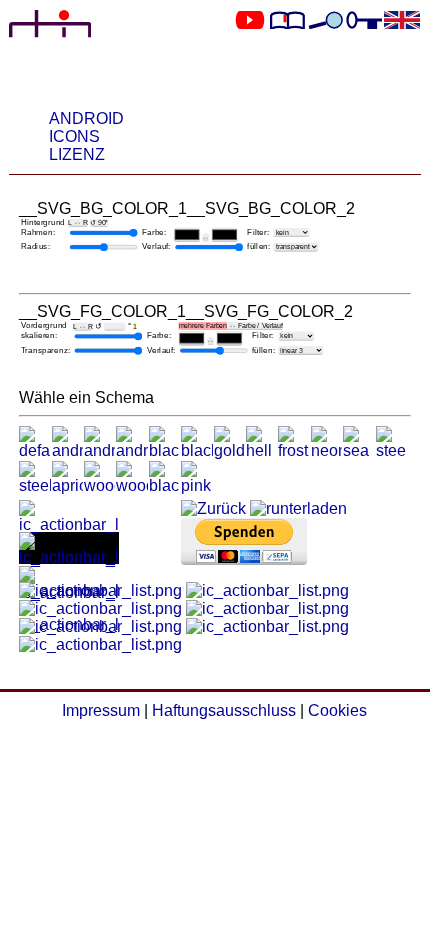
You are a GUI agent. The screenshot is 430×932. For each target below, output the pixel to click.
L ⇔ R (78, 223)
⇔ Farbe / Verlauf (230, 326)
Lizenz (77, 154)
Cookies (337, 710)
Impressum (101, 710)
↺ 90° (99, 223)
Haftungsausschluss (224, 710)
